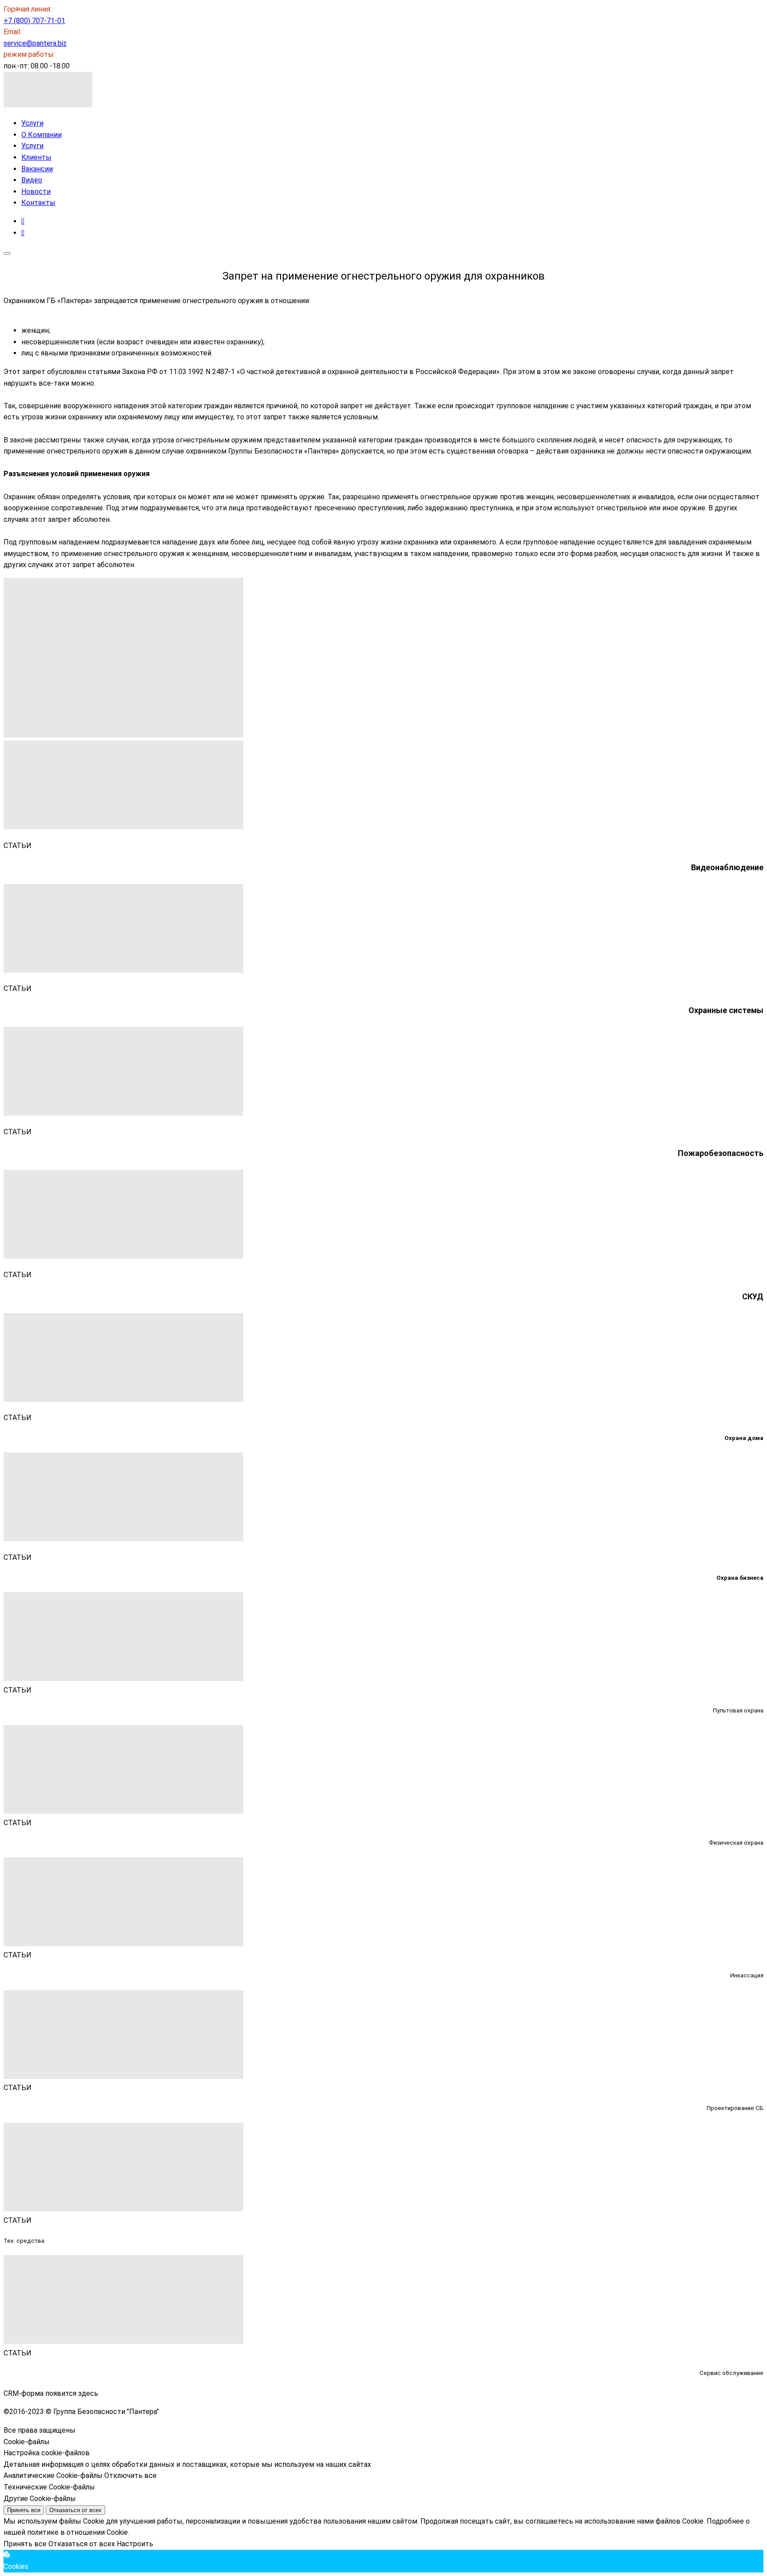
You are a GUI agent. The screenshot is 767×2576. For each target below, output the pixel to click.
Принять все (24, 2510)
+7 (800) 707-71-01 (34, 21)
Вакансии (37, 169)
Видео (32, 180)
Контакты (38, 203)
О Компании (42, 135)
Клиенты (36, 157)
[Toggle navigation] (7, 253)
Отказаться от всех (75, 2510)
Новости (36, 191)
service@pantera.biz (35, 43)
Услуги (32, 123)
